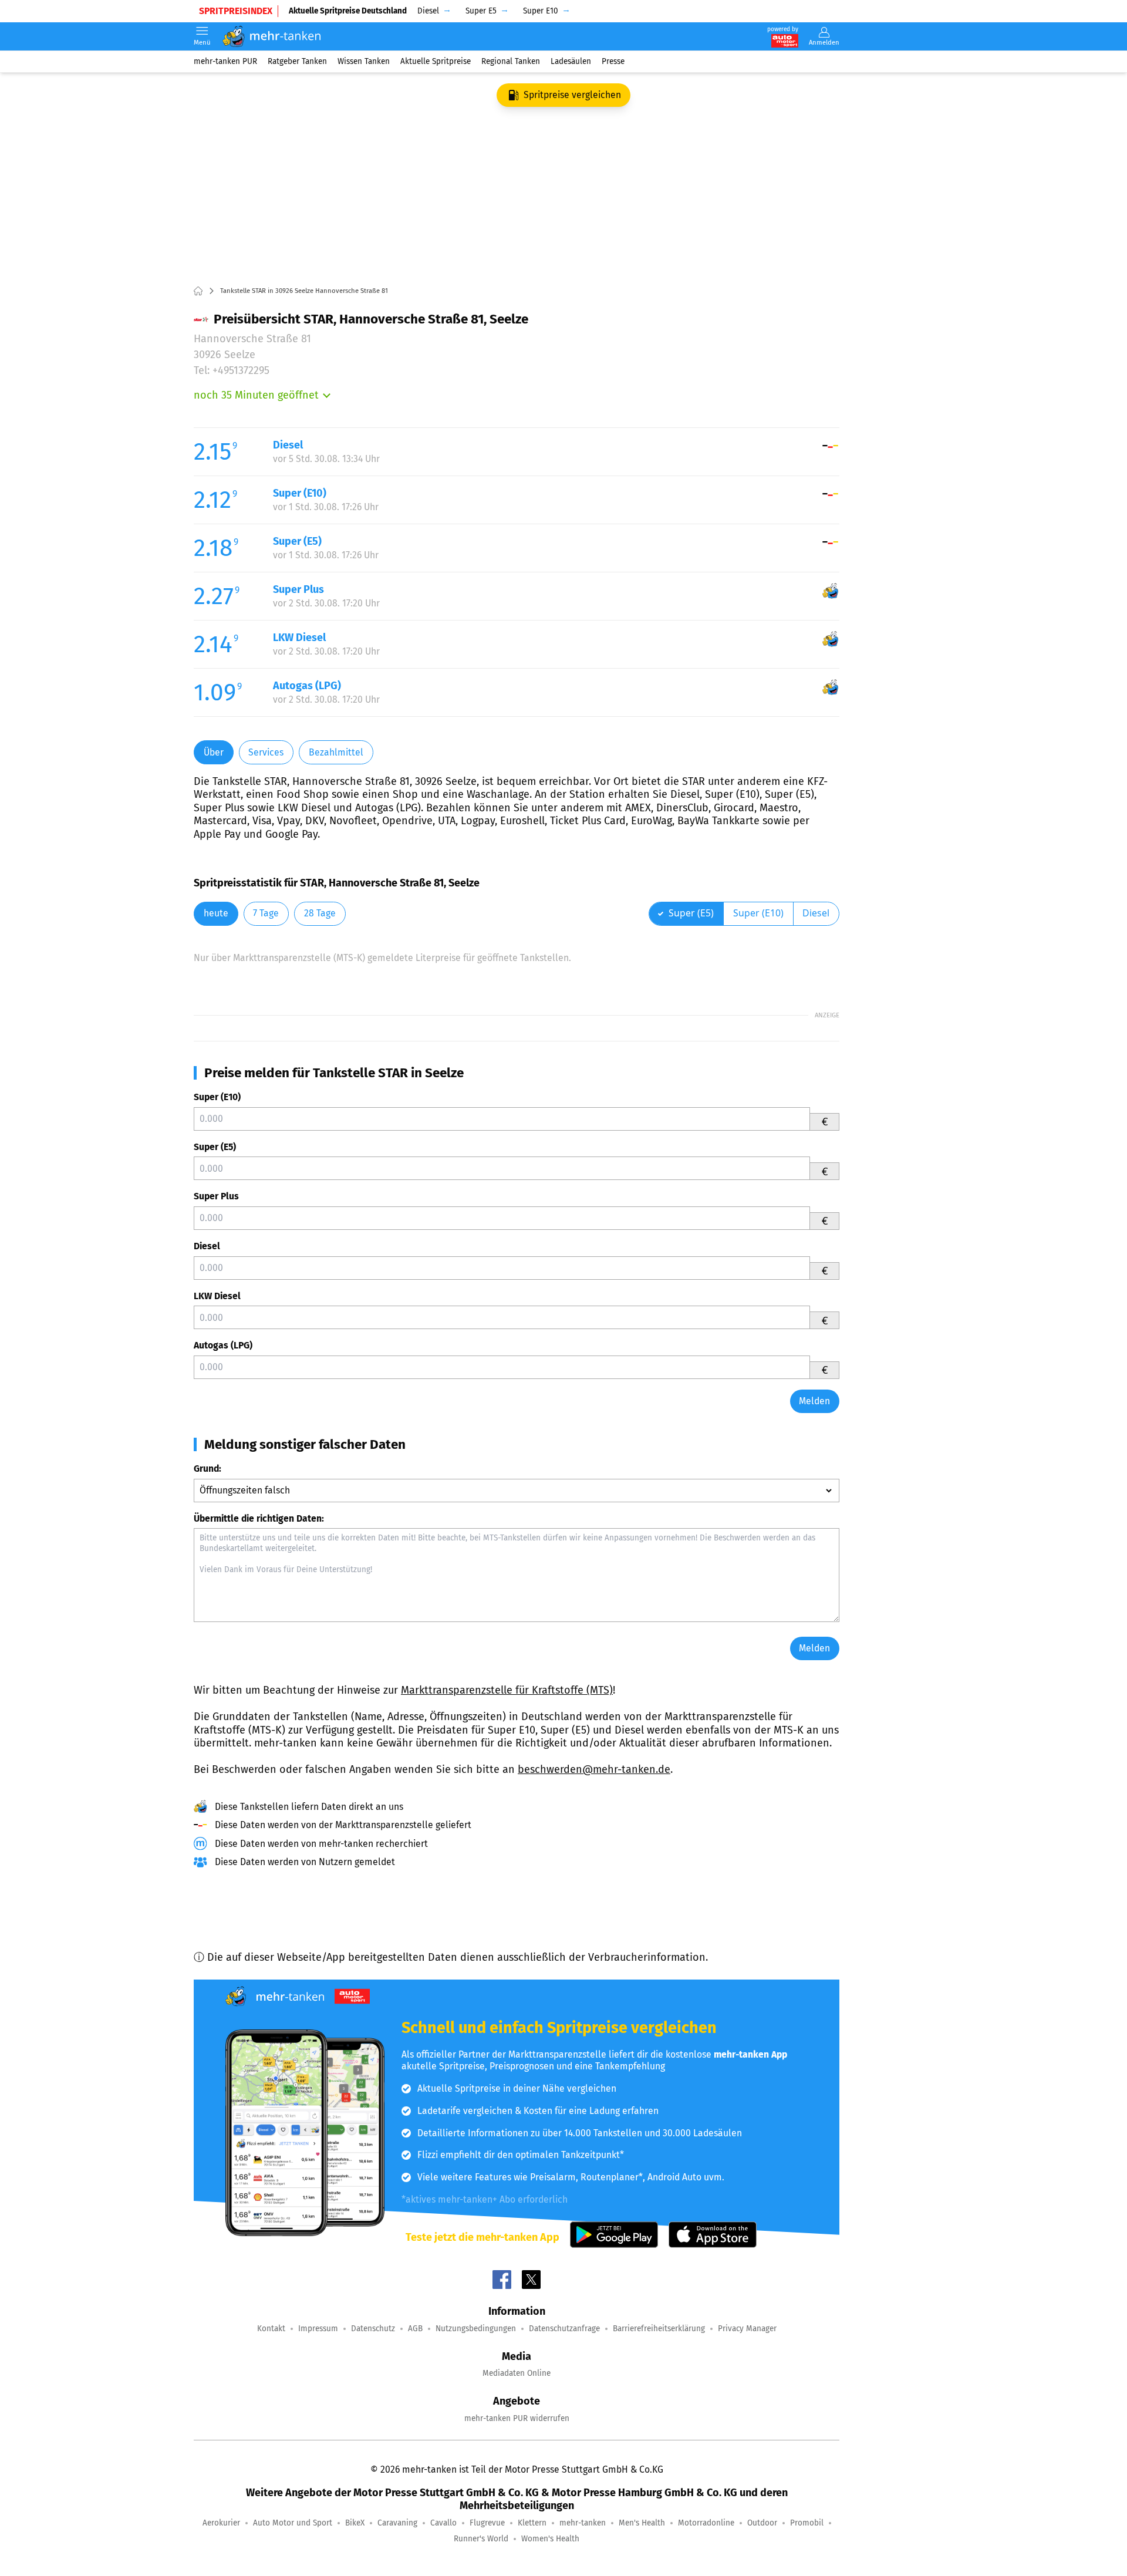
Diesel (207, 1246)
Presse (613, 61)
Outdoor (762, 2523)
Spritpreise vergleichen (572, 95)
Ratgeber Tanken (297, 61)
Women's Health (550, 2539)
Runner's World (481, 2539)
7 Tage (266, 913)
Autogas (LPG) (223, 1345)
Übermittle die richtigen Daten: (259, 1518)
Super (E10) (217, 1097)
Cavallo (443, 2523)
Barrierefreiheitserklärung (659, 2329)
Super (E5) (215, 1147)
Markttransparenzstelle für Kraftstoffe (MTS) (507, 1690)
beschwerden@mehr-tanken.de (594, 1769)
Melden (814, 1401)
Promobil (807, 2523)
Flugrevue (487, 2523)
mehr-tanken (583, 2523)
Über (214, 752)
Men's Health (642, 2523)
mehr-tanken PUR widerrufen (517, 2418)
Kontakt (271, 2329)
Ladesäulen (571, 61)
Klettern (532, 2523)
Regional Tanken (511, 61)
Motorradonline (706, 2523)
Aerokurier (221, 2523)
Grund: (207, 1469)
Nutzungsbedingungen (476, 2329)
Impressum (318, 2329)
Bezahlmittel (336, 752)
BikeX (355, 2523)
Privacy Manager (747, 2329)
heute (216, 913)
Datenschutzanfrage (564, 2329)
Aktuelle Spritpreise (436, 61)
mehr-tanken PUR (225, 61)
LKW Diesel (217, 1296)
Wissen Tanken (364, 61)
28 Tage (320, 913)
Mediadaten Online (517, 2373)
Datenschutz (373, 2329)
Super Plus (216, 1196)
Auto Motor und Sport (293, 2523)
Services (266, 752)
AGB (415, 2329)
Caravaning (397, 2523)
